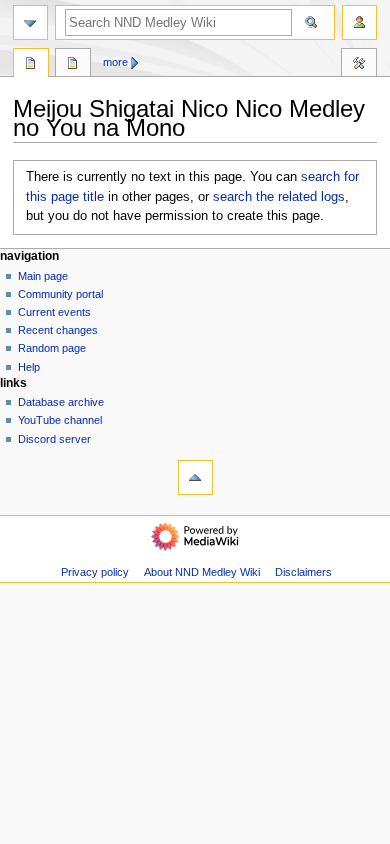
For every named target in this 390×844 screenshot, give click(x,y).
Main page (43, 276)
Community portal (60, 294)
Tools (359, 65)
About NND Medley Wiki (202, 572)
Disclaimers (303, 572)
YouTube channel (60, 420)
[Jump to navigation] (30, 22)
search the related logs (279, 197)
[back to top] (195, 477)
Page (31, 65)
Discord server (54, 439)
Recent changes (58, 330)
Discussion (73, 65)
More (115, 62)
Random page (52, 348)
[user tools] (359, 22)
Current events (54, 312)
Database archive (61, 402)
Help (29, 367)
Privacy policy (95, 572)
